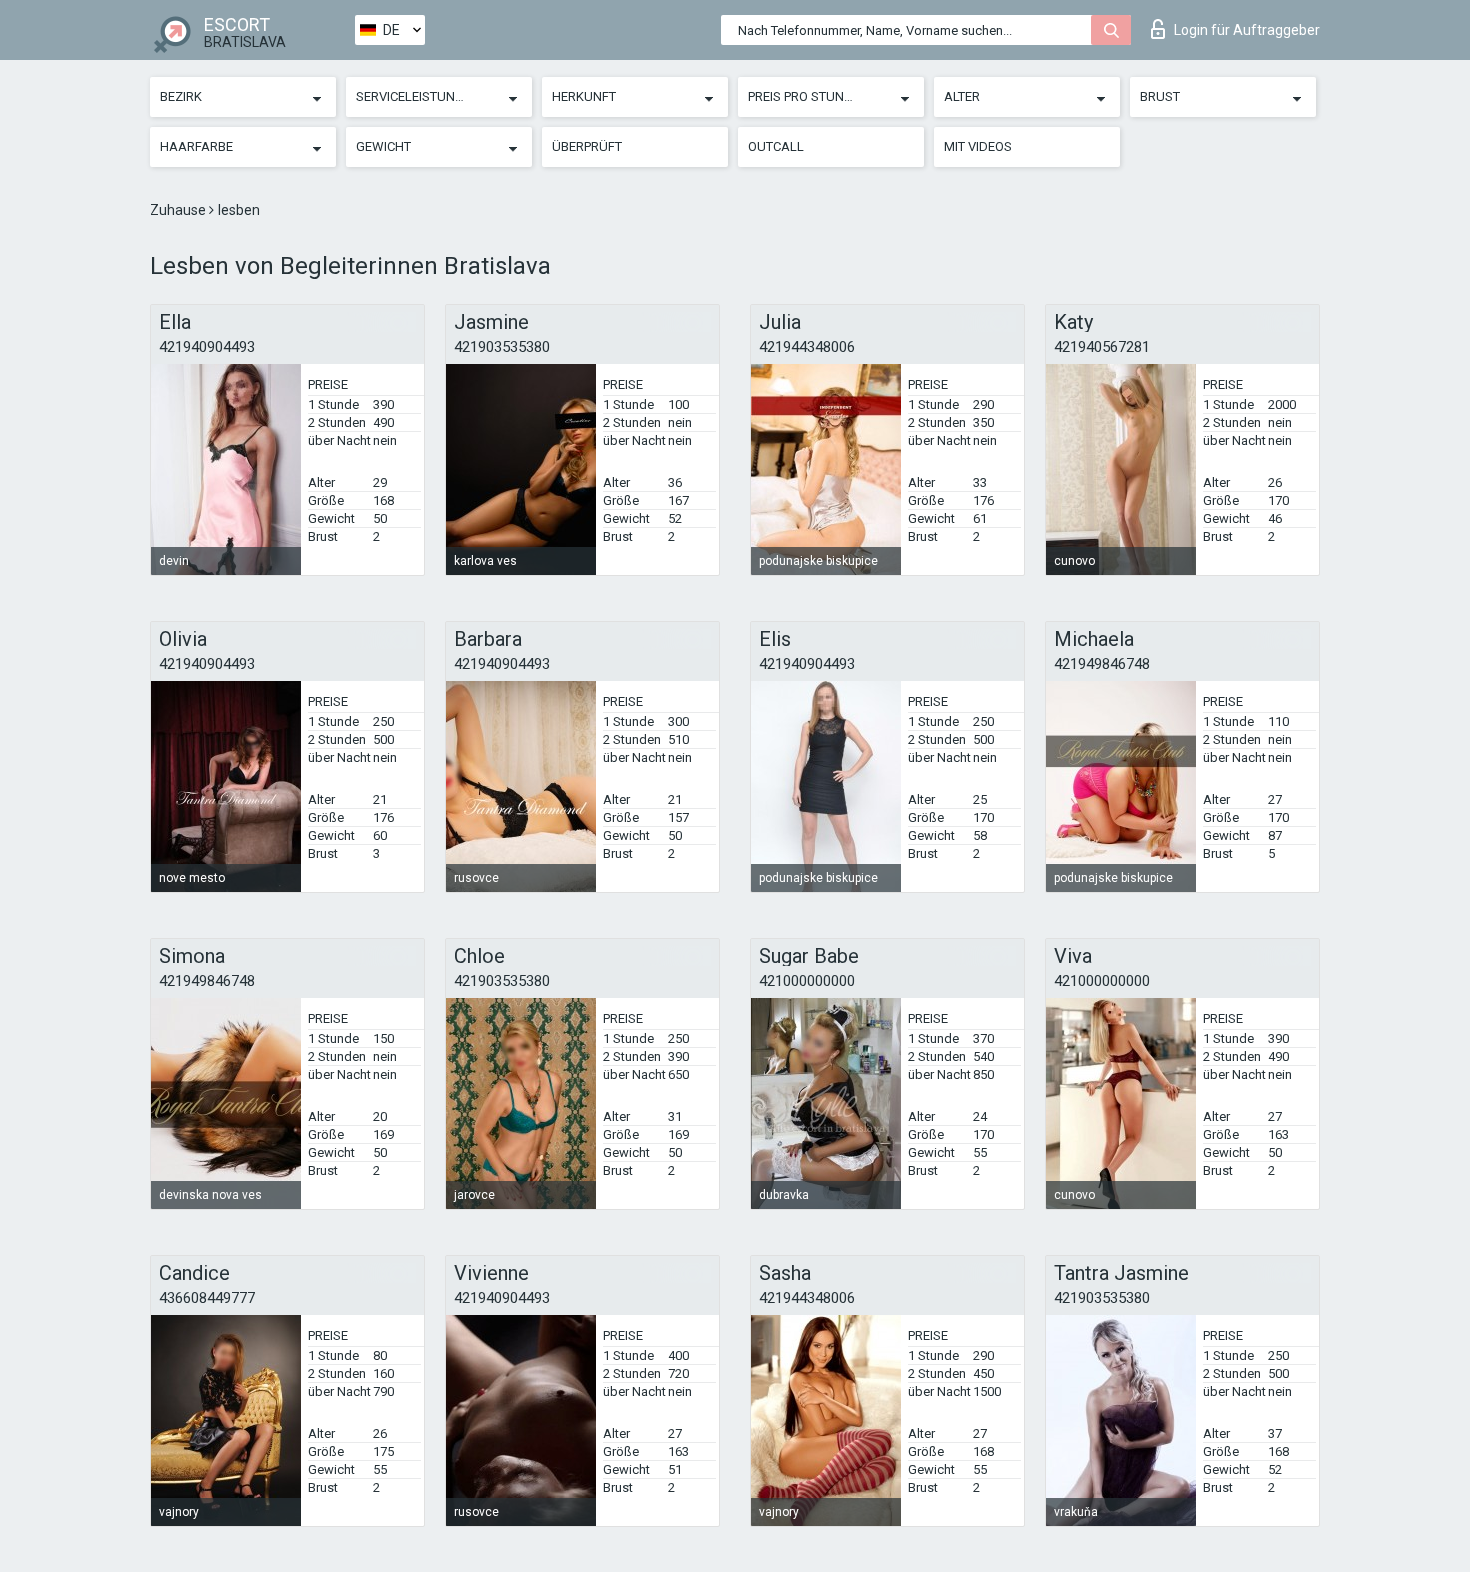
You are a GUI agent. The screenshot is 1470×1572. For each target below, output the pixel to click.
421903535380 (502, 347)
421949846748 (1102, 664)
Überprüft (587, 146)
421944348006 (807, 347)
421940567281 (1102, 347)
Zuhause (179, 210)
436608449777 (207, 1298)
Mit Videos (978, 146)
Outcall (776, 146)
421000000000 (807, 981)
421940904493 (207, 347)
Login (1247, 30)
